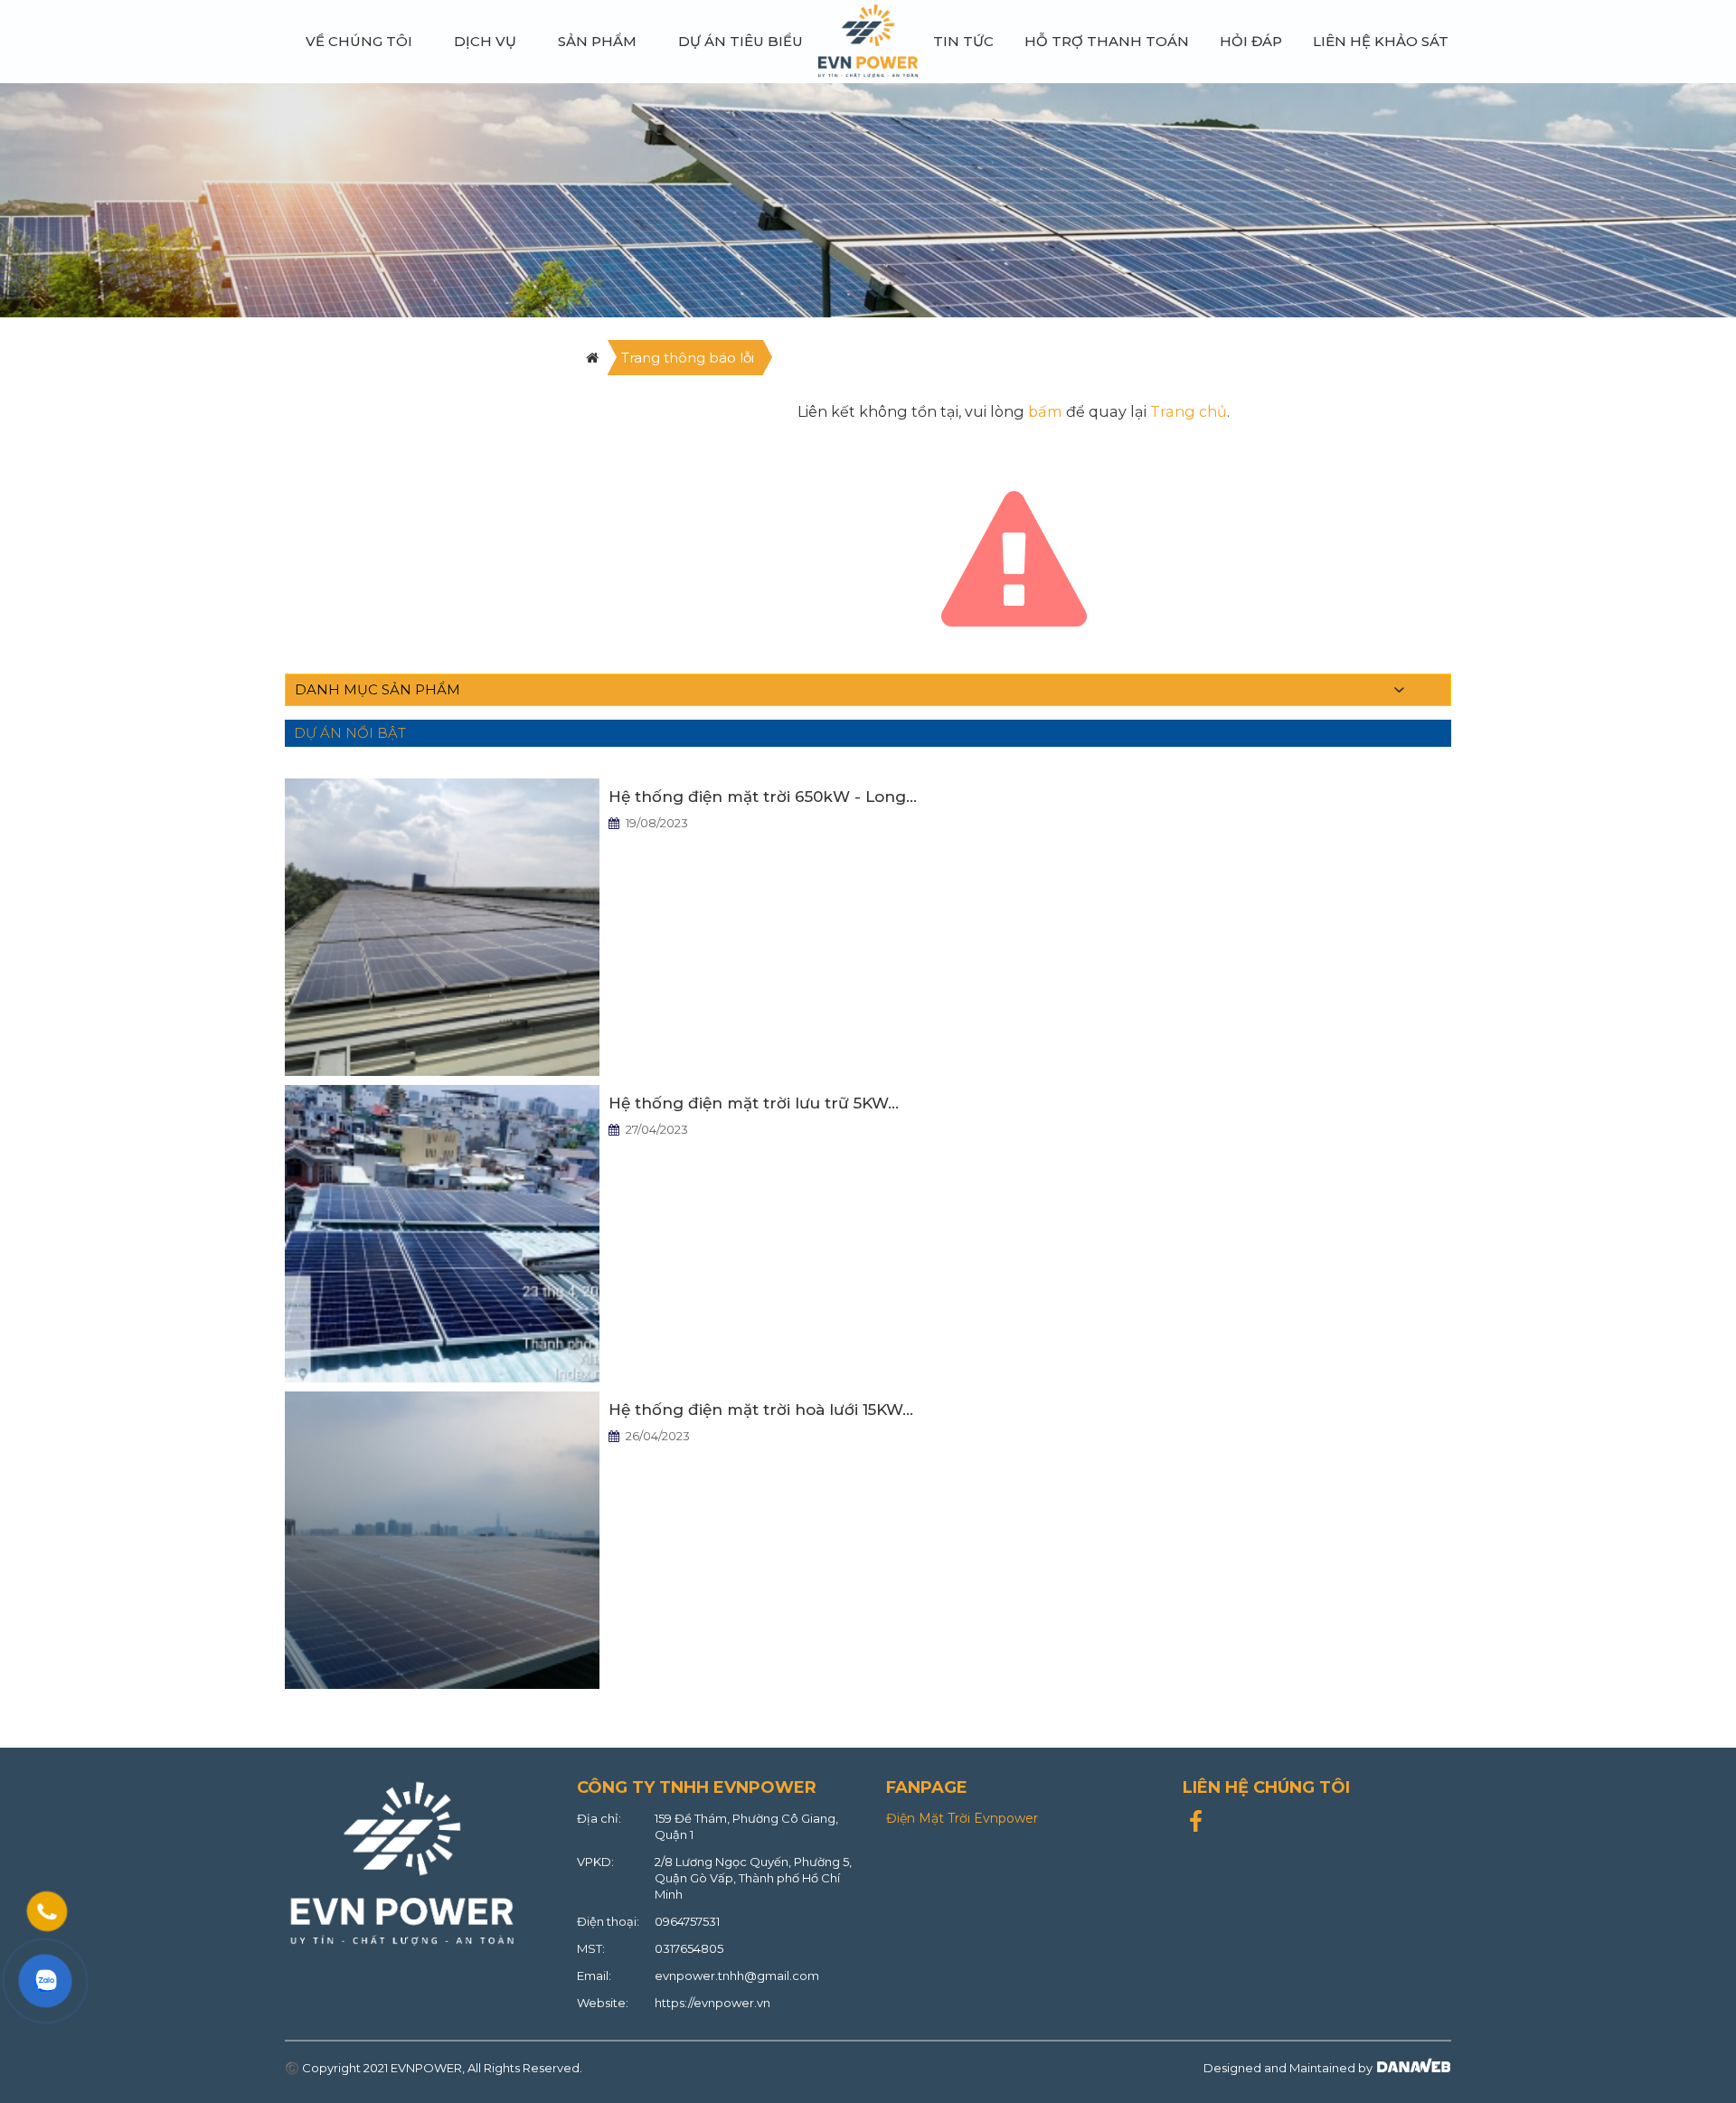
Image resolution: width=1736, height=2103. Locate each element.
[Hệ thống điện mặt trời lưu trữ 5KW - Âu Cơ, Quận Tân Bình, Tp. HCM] (442, 1232)
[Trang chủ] (592, 358)
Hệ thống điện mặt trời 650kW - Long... (763, 797)
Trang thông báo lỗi (688, 358)
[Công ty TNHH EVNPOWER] (868, 40)
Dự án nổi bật (350, 733)
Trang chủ (1189, 411)
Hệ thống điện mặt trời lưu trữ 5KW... (754, 1103)
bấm (1045, 411)
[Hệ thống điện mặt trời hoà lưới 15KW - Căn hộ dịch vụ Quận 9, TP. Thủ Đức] (442, 1539)
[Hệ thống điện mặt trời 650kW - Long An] (442, 926)
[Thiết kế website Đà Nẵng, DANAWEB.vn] (1412, 2068)
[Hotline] (47, 1911)
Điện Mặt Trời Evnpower (962, 1818)
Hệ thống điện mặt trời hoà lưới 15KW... (761, 1410)
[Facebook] (1196, 1825)
